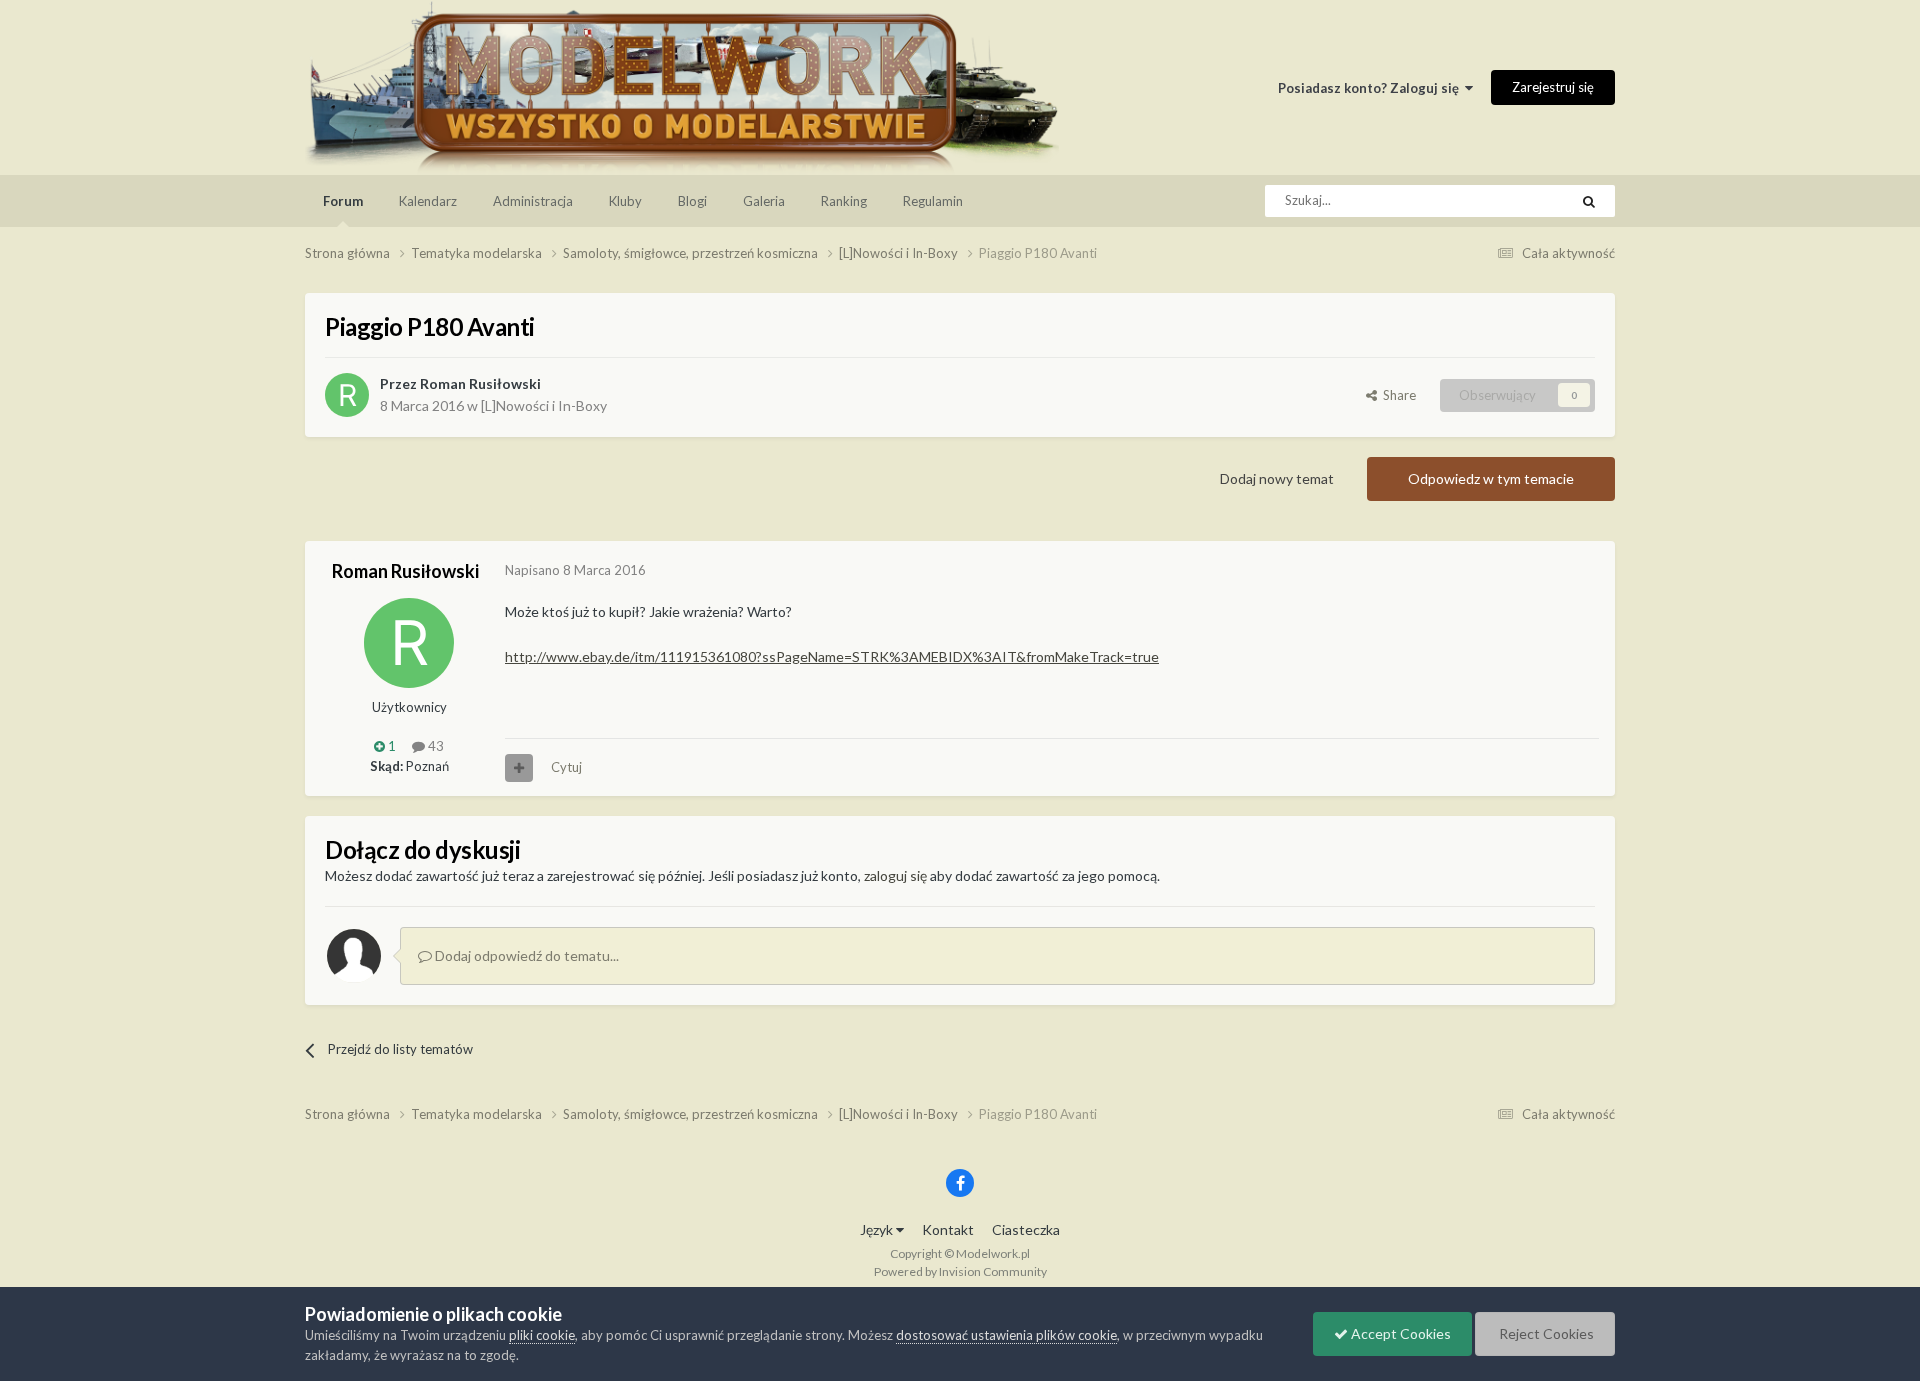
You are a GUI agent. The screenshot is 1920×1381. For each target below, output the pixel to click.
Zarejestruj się (1553, 87)
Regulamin (933, 201)
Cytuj (566, 767)
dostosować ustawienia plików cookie (1006, 1335)
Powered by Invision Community (960, 1271)
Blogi (692, 201)
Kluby (625, 201)
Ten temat (1513, 200)
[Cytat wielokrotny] (519, 768)
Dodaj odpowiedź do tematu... (525, 955)
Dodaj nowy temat (1277, 478)
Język (878, 1229)
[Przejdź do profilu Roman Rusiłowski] (347, 395)
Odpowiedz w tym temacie (1491, 478)
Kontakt (948, 1229)
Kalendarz (428, 201)
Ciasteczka (1026, 1229)
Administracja (533, 201)
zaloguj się (895, 875)
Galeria (764, 201)
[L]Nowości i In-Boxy (544, 405)
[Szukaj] (1589, 201)
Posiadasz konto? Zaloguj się (1371, 88)
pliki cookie (542, 1335)
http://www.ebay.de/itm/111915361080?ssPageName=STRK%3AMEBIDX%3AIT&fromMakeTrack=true (832, 656)
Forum (343, 201)
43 (434, 746)
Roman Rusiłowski (480, 383)
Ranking (844, 201)
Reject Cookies (1545, 1333)
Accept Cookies (1399, 1333)
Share (1396, 395)
